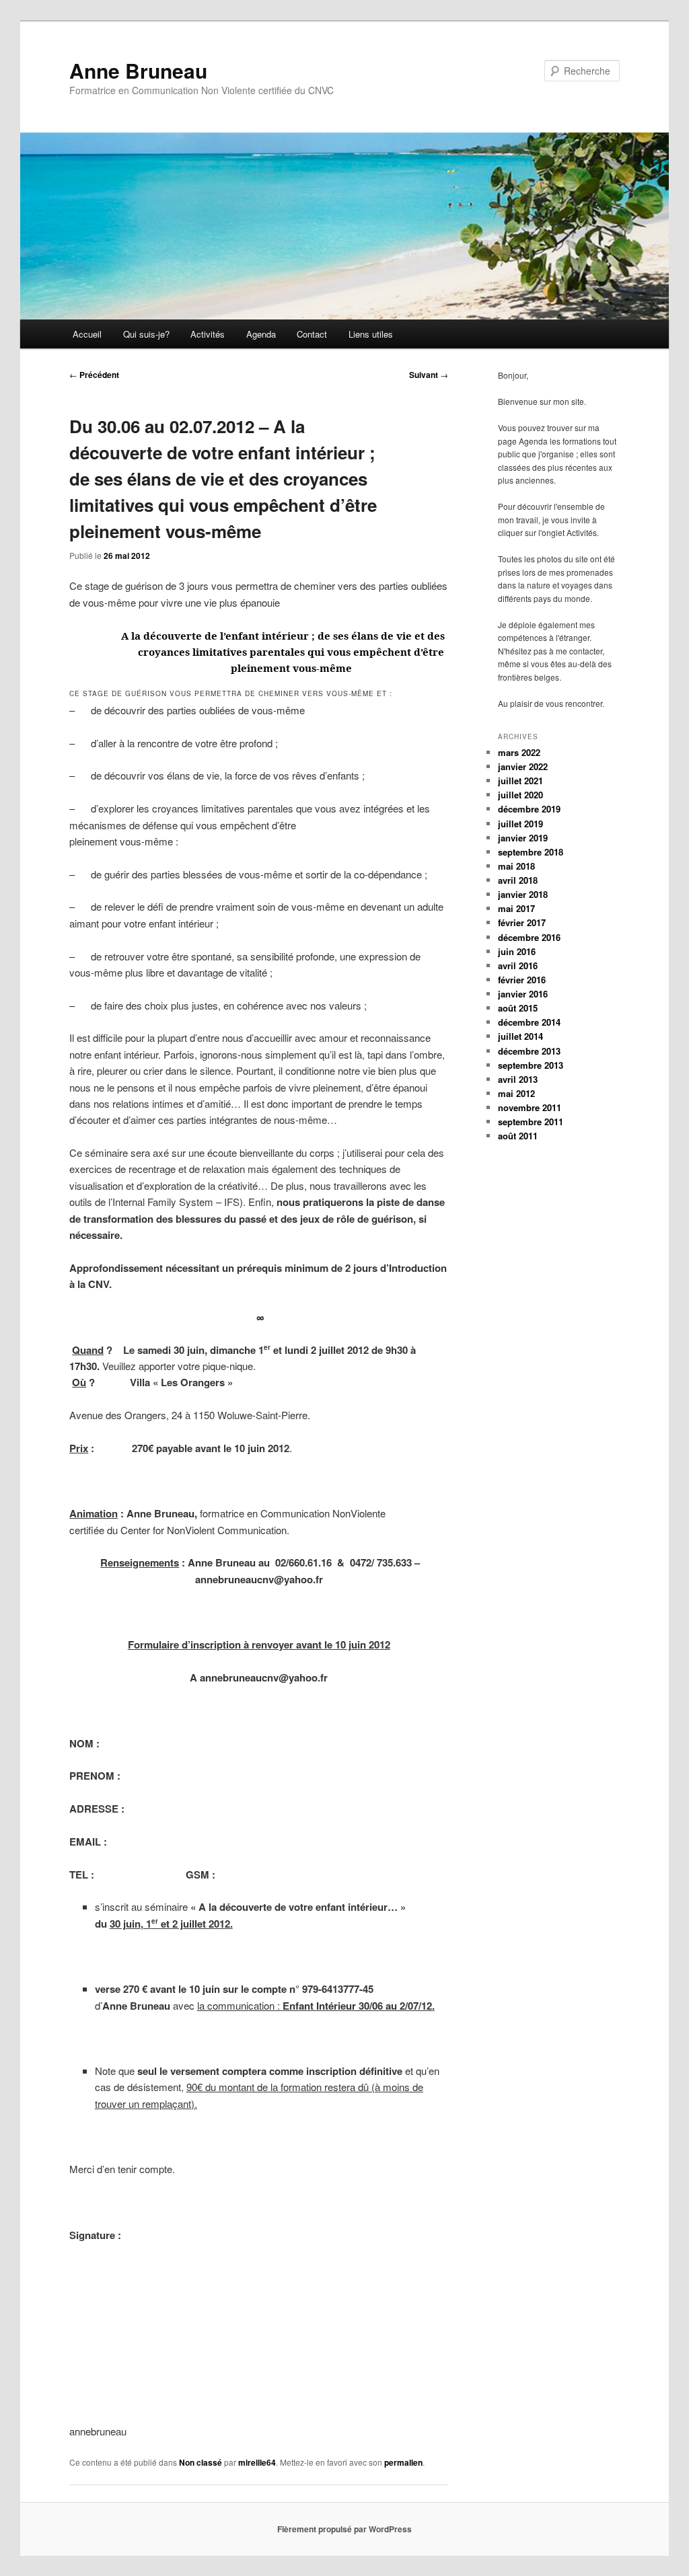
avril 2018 (518, 880)
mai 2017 (516, 908)
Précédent (94, 375)
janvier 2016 (523, 994)
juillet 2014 (520, 1036)
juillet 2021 (520, 781)
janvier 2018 (523, 894)
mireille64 (257, 2462)
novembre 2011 (530, 1107)
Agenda (261, 334)
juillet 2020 (520, 795)
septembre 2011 (531, 1122)
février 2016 (522, 980)
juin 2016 (517, 951)
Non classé (201, 2462)
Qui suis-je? (146, 334)
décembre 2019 (529, 809)
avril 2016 (518, 965)
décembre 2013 (529, 1051)
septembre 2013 (531, 1065)
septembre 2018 (531, 852)
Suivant (429, 375)
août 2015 (518, 1008)
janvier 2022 (523, 766)
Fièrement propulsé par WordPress (344, 2529)
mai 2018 (516, 866)
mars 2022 (519, 752)
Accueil (87, 334)
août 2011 (518, 1136)
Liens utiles (371, 334)
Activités (208, 334)
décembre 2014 (529, 1022)
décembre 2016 (529, 937)
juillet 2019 (520, 824)
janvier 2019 (523, 838)
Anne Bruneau (138, 70)
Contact (312, 334)
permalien (403, 2462)
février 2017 (522, 922)
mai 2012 (516, 1093)
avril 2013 (518, 1079)
